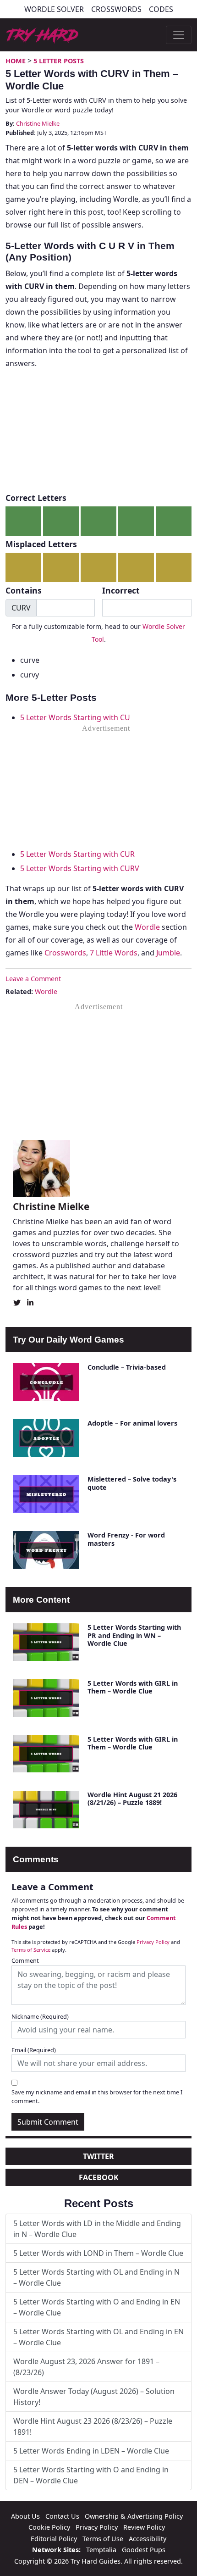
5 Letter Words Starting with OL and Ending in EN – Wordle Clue (98, 2337)
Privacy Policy (153, 1942)
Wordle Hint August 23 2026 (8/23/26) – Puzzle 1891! (93, 2426)
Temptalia (101, 2550)
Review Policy (144, 2527)
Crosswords (116, 9)
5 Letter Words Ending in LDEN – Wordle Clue (91, 2451)
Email (34, 2050)
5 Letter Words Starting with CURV (80, 868)
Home (16, 61)
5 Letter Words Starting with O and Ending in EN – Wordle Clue (97, 2307)
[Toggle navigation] (179, 35)
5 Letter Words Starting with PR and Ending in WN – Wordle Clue (134, 1635)
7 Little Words (114, 953)
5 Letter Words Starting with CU (75, 717)
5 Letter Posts (59, 61)
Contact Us (62, 2516)
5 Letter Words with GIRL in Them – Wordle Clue (133, 1687)
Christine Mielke (38, 123)
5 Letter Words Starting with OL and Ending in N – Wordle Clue (96, 2277)
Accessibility (148, 2539)
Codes (161, 9)
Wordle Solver (54, 9)
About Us (25, 2516)
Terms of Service (31, 1950)
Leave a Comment (33, 979)
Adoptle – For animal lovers (132, 1423)
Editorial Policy (54, 2539)
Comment (25, 1960)
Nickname (40, 2016)
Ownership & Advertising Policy (134, 2516)
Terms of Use (103, 2539)
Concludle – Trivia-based (127, 1367)
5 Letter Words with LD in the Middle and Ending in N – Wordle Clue (97, 2229)
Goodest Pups (144, 2550)
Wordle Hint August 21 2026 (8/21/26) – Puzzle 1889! (132, 1799)
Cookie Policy (49, 2527)
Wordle (147, 927)
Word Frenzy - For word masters (126, 1539)
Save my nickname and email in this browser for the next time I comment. (97, 2096)
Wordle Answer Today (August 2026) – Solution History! (94, 2397)
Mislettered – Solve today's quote (132, 1483)
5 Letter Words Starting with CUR (77, 854)
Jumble (168, 953)
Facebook (99, 2177)
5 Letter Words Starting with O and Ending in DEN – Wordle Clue (91, 2475)
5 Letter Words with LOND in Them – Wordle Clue (98, 2253)
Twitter (98, 2156)
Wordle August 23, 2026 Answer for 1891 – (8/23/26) (86, 2367)
